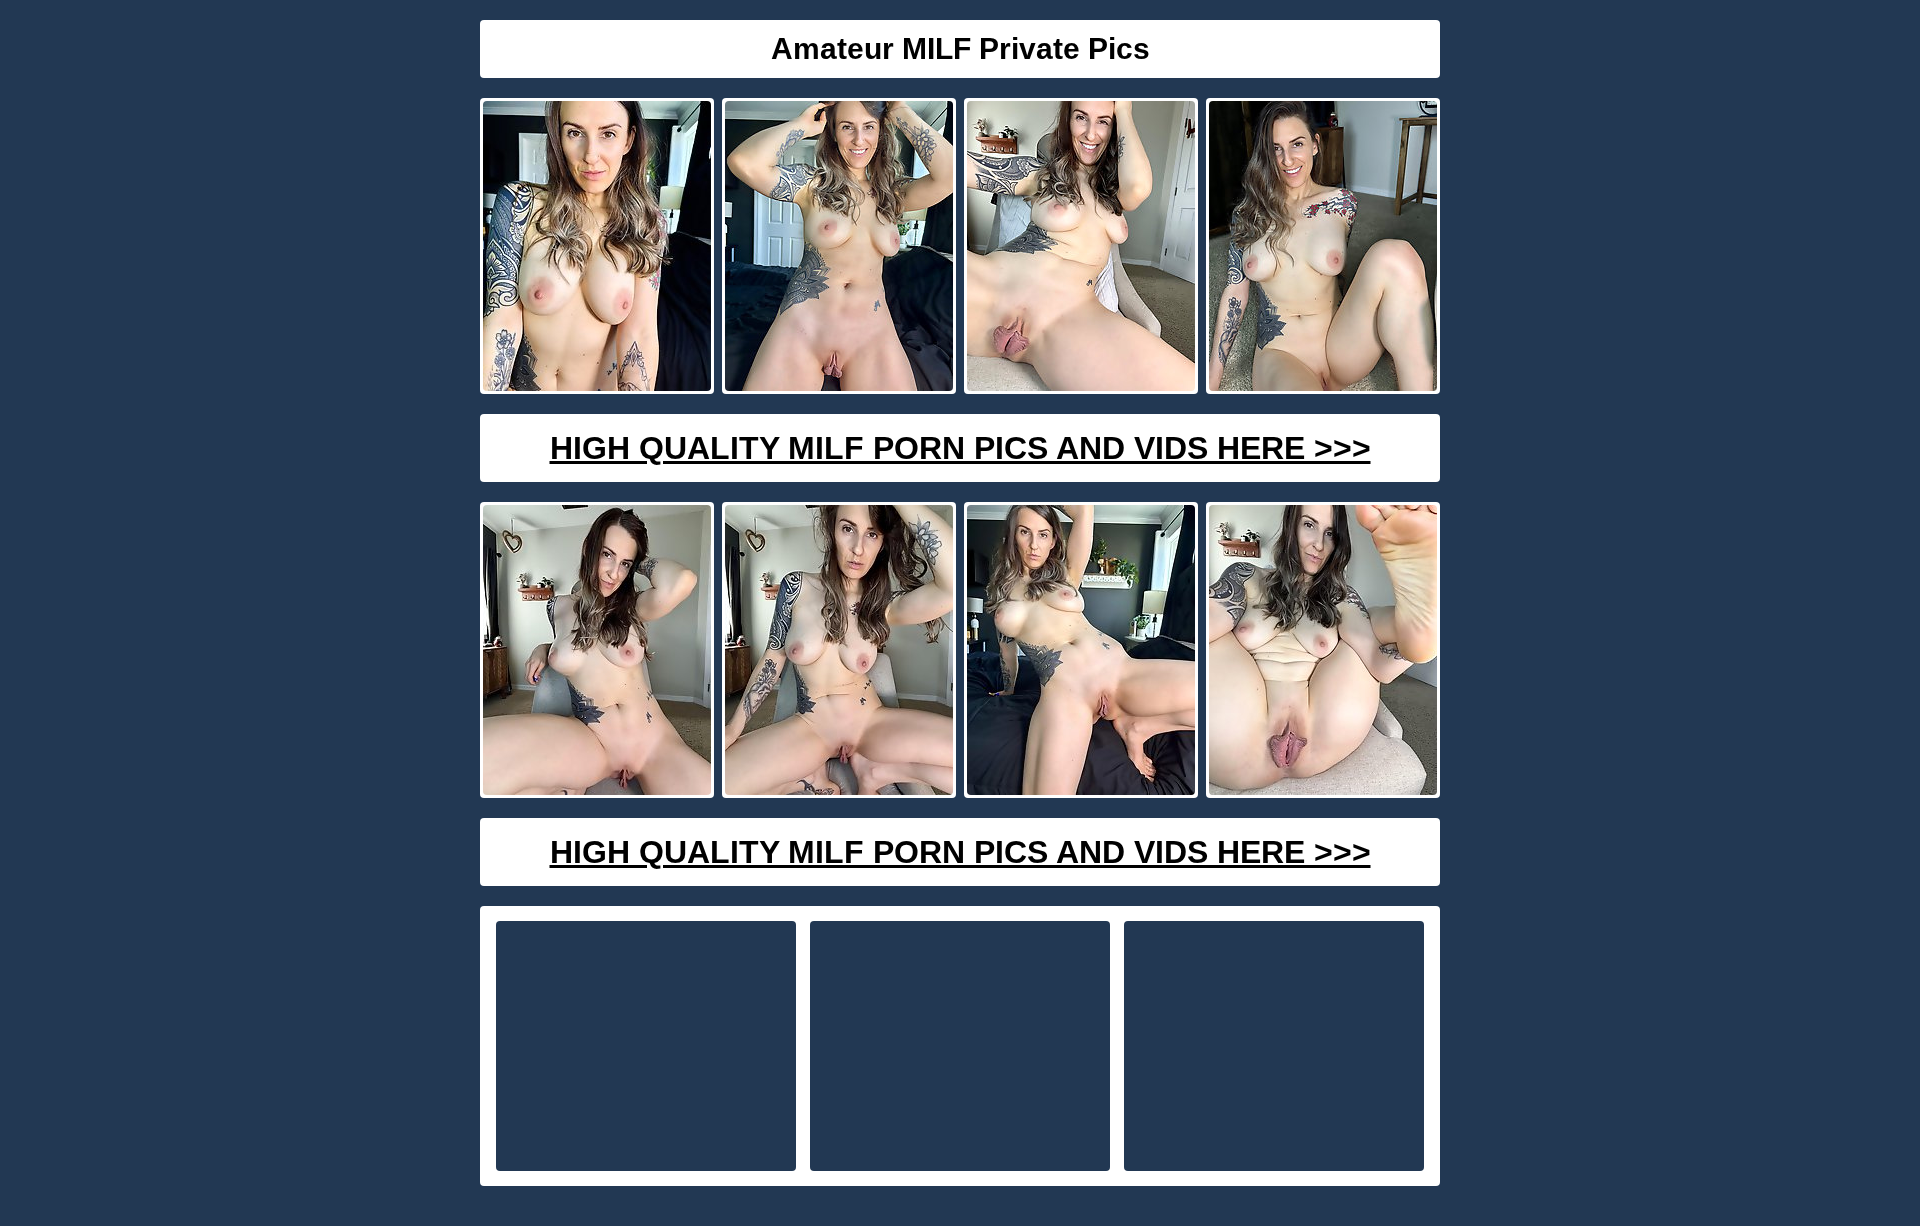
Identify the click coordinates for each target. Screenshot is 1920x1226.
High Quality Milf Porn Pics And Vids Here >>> (960, 448)
